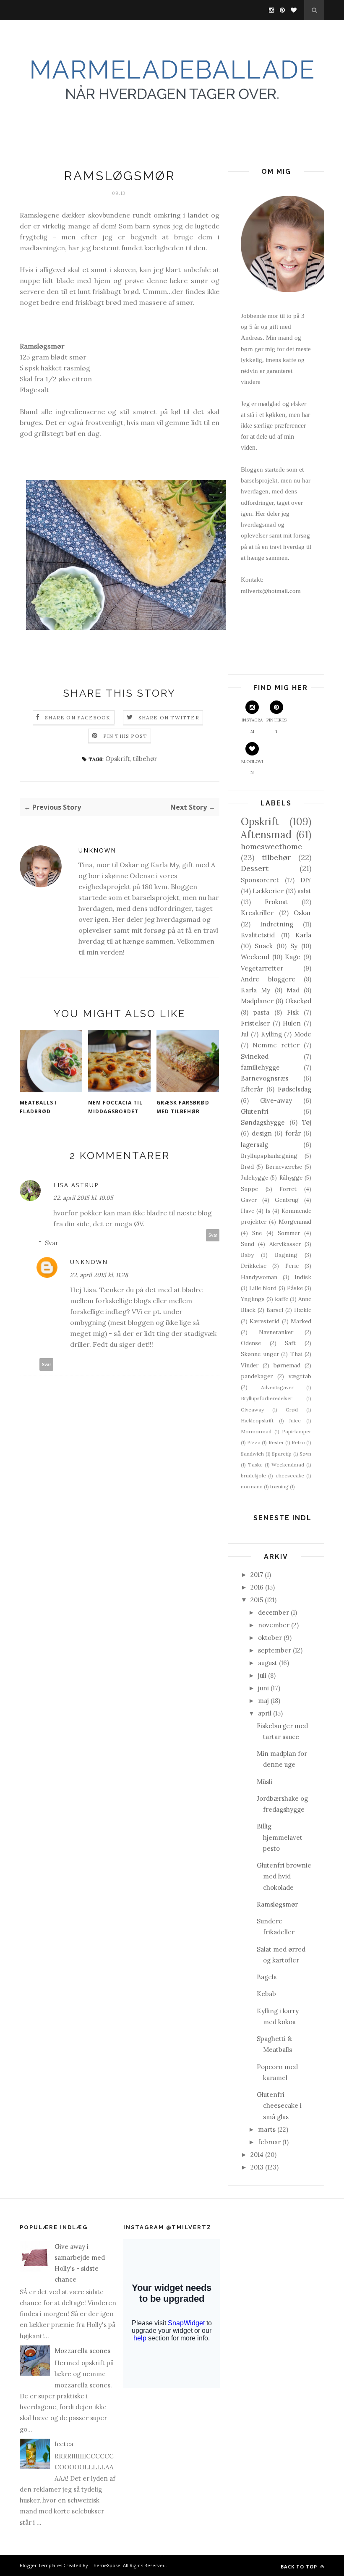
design (262, 1133)
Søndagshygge (263, 1122)
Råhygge (291, 1178)
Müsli (265, 1782)
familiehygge (260, 1067)
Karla (303, 935)
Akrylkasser (285, 1244)
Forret (288, 1189)
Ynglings (253, 1299)
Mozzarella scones (82, 2351)
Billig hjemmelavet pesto (280, 1837)
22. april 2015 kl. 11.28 (99, 1275)
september (275, 1650)
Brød (247, 1167)
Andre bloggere (268, 979)
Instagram (252, 725)
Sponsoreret (260, 880)
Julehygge (254, 1178)
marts (267, 2129)
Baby (247, 1255)
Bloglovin (252, 767)
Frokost (276, 902)
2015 (257, 1600)
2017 (257, 1575)
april (265, 1713)
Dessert (255, 868)
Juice (295, 1420)
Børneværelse (284, 1167)
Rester (276, 1442)
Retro (298, 1442)
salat (304, 891)
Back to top (300, 2567)
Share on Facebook (78, 717)
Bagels (267, 1977)
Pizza (254, 1442)
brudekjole (253, 1476)
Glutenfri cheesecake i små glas (279, 2106)
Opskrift (118, 759)
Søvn (305, 1454)
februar (269, 2142)
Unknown (97, 850)
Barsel (275, 1310)
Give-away (276, 1100)
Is (268, 1211)
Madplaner (257, 1001)
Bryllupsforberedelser (267, 1398)
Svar (213, 1235)
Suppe (249, 1189)
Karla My (255, 990)
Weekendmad (288, 1465)
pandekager (257, 1376)
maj (263, 1701)
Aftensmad (266, 835)
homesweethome (271, 846)
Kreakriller (257, 913)
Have (248, 1211)
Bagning (286, 1255)
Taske (255, 1465)
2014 (257, 2155)
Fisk (293, 1012)
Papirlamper (297, 1431)
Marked (301, 1321)
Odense (251, 1343)
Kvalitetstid (258, 935)
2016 (257, 1587)
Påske (295, 1288)
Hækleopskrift (257, 1420)
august (268, 1663)
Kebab (266, 1994)
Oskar (302, 913)
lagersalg (254, 1145)
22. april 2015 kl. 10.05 (83, 1198)
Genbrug (287, 1200)
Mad (293, 990)
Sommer (289, 1233)
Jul (245, 1034)
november (274, 1625)
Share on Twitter (169, 717)
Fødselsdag (294, 1089)
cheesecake (290, 1476)
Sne (257, 1233)
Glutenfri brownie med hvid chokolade (284, 1876)
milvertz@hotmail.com (271, 591)
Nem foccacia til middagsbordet (115, 1107)
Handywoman (259, 1277)
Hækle (303, 1310)
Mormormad (256, 1431)
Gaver (249, 1200)
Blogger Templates (41, 2565)
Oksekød (298, 1001)
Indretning (277, 924)
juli (262, 1675)
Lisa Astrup (76, 1185)
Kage (293, 957)
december (274, 1612)
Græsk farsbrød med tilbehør (183, 1107)
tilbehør (145, 759)
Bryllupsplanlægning (269, 1156)
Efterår (252, 1089)
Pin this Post (125, 736)
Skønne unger (260, 1354)
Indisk (303, 1277)
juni (263, 1688)
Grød (292, 1410)
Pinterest (276, 725)
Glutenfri (255, 1111)
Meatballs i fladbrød (38, 1107)
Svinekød (255, 1056)
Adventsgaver (277, 1387)
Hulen (292, 1023)
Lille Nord (263, 1288)
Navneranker (276, 1332)
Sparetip (282, 1454)
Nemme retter (276, 1045)
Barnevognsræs (265, 1078)
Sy (294, 946)
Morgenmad (295, 1222)
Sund (248, 1244)
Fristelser (255, 1023)
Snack (264, 946)
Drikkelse (254, 1266)
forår (293, 1133)
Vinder (250, 1365)
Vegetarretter (262, 968)
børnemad (287, 1365)
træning (279, 1486)
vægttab (300, 1376)
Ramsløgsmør (277, 1904)
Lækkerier (268, 891)
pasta (261, 1012)
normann (252, 1486)
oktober (270, 1638)
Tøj (307, 1122)
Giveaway (252, 1410)
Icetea (64, 2444)
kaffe (281, 1299)
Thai (296, 1354)
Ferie (292, 1266)
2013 (257, 2167)
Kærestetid (265, 1321)
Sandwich (252, 1454)
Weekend (255, 957)
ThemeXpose (106, 2565)
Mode (303, 1034)
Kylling (271, 1034)
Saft (290, 1343)
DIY (306, 880)
